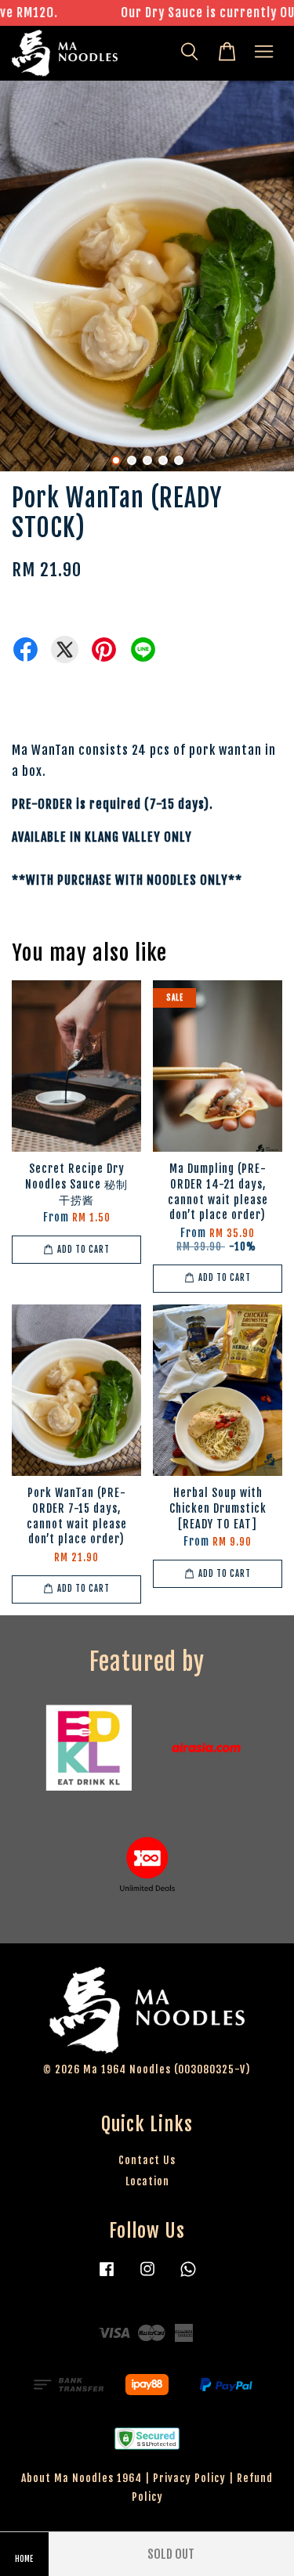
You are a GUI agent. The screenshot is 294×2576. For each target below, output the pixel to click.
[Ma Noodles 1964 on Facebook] (107, 2276)
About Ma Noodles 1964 (82, 2478)
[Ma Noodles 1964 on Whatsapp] (188, 2276)
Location (147, 2181)
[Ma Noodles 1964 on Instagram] (147, 2276)
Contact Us (147, 2160)
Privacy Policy (189, 2478)
